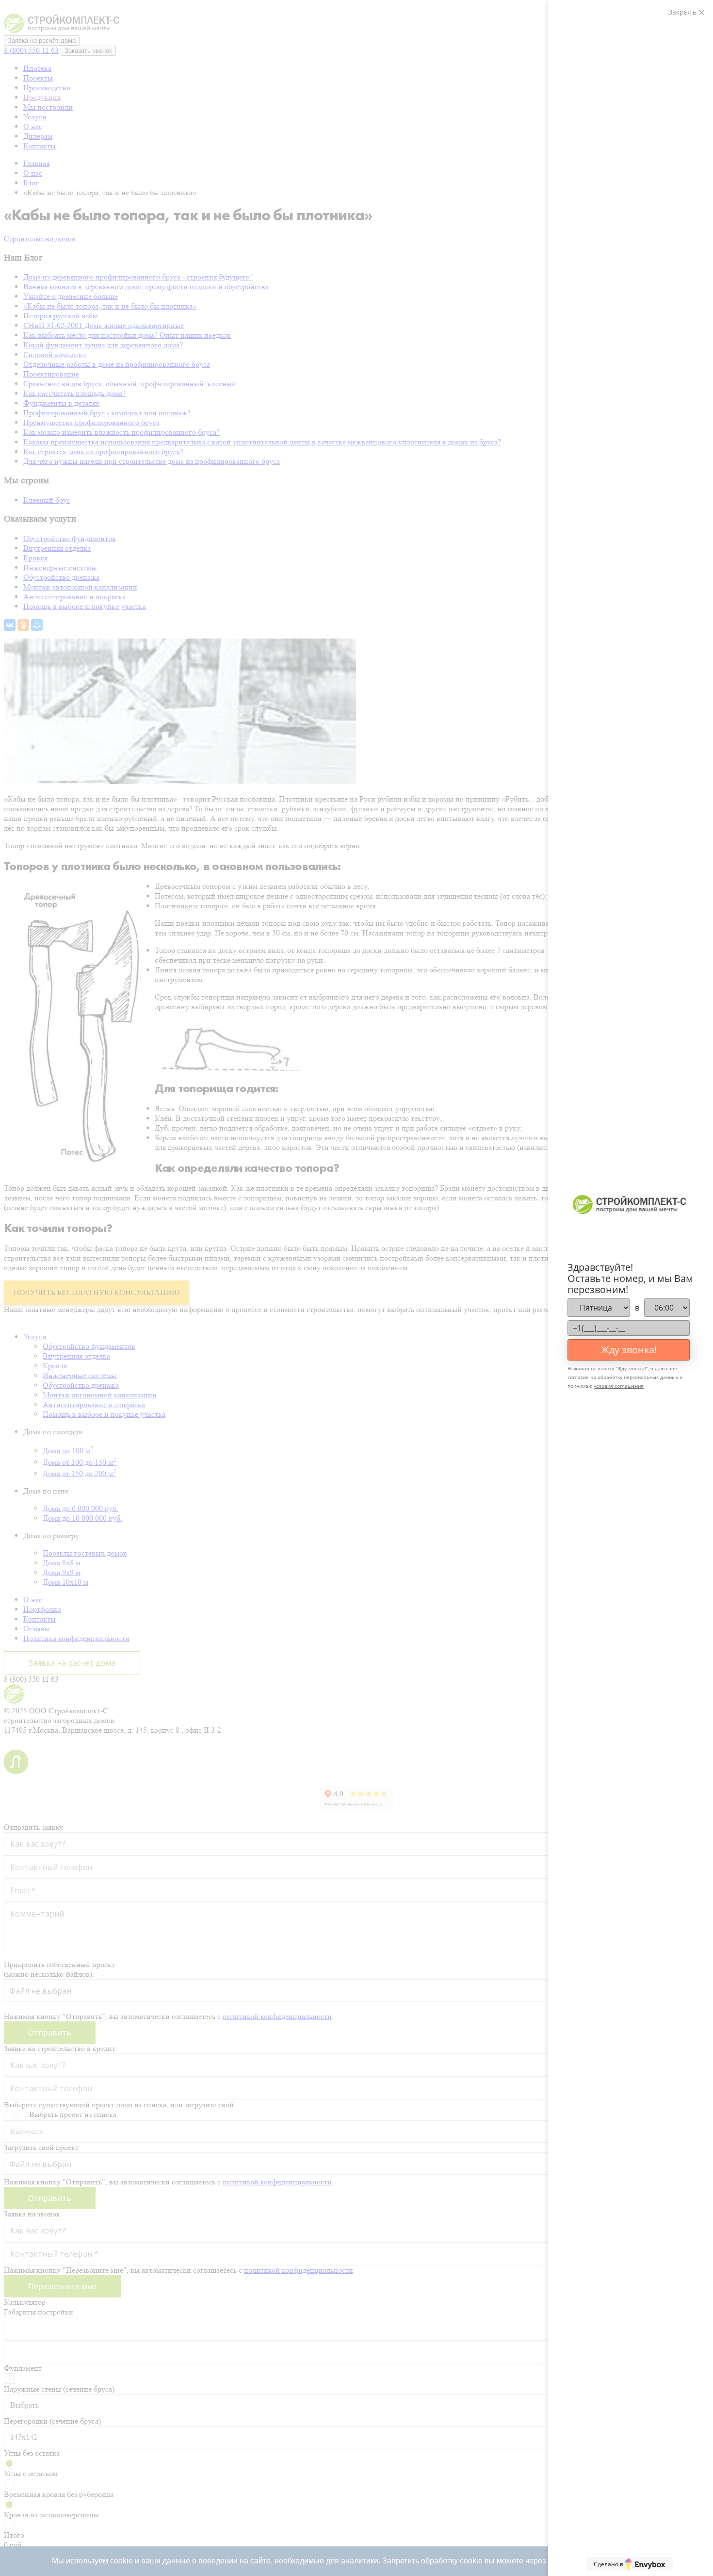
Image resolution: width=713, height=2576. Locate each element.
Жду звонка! (629, 1350)
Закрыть (683, 12)
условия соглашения (619, 1386)
